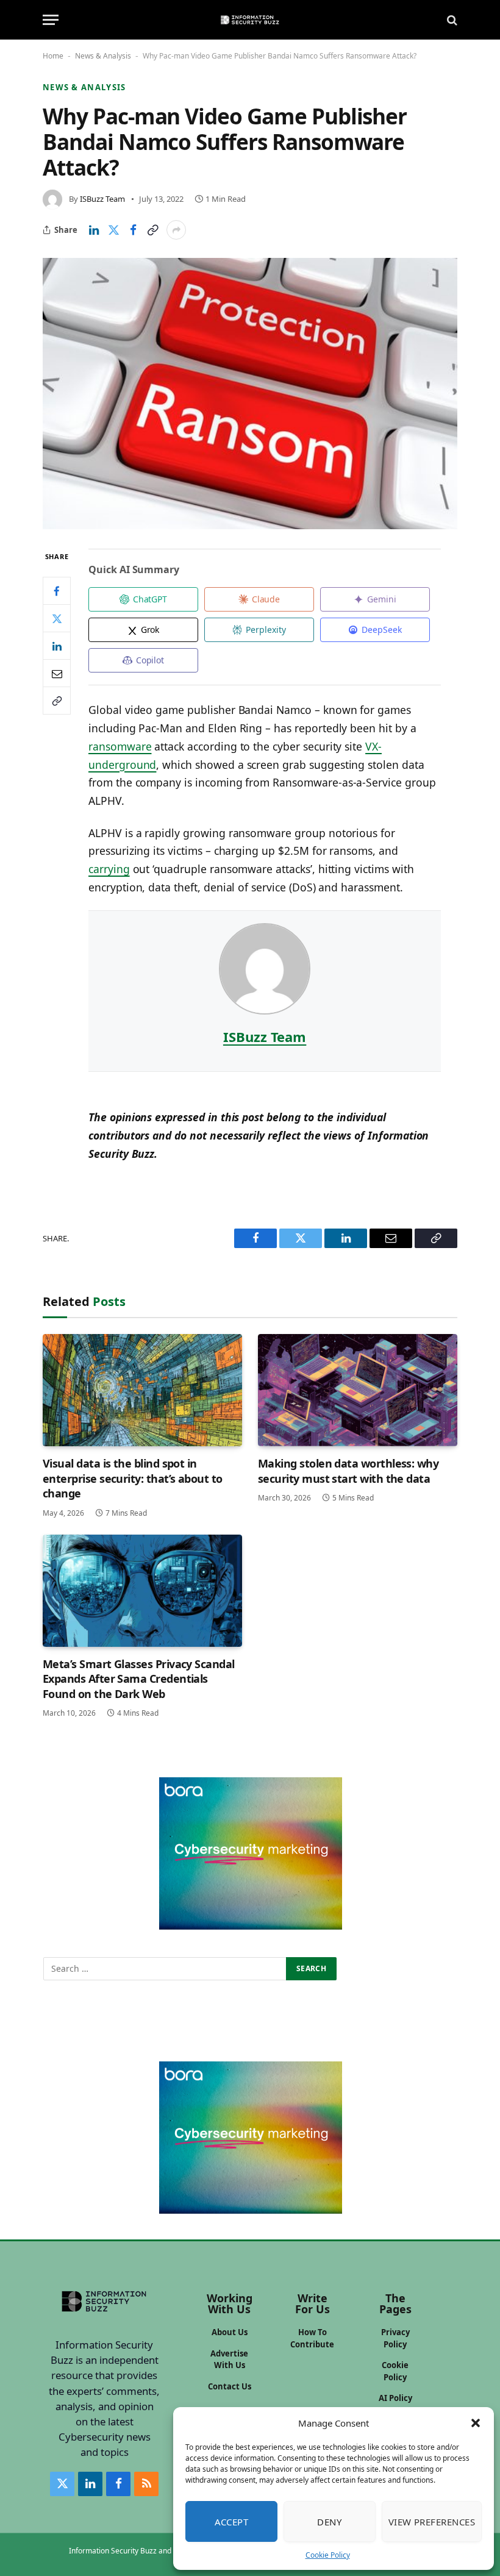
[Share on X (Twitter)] (113, 230)
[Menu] (51, 20)
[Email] (57, 673)
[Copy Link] (152, 230)
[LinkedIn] (57, 646)
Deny (329, 2522)
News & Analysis (103, 56)
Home (53, 56)
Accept (232, 2522)
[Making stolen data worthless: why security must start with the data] (358, 1390)
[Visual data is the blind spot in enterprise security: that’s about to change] (142, 1390)
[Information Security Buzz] (250, 20)
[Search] (451, 20)
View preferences (432, 2522)
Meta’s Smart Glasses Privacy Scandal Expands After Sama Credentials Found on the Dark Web (139, 1679)
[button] (476, 2423)
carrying (109, 869)
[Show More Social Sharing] (176, 230)
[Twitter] (57, 618)
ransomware (120, 746)
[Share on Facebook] (133, 230)
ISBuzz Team (102, 199)
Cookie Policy (328, 2555)
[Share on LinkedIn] (94, 230)
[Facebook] (57, 591)
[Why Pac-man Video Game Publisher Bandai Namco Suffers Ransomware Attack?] (250, 393)
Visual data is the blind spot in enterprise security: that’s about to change (133, 1478)
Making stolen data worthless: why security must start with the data (348, 1471)
